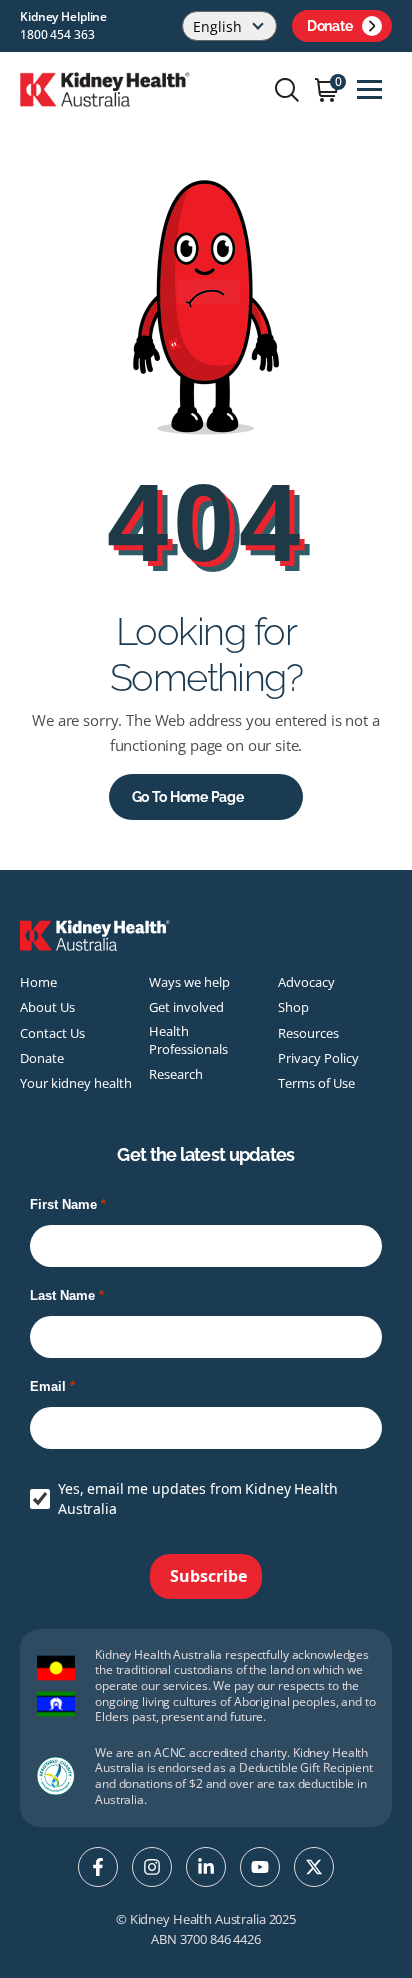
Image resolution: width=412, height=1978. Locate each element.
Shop (293, 1007)
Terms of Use (316, 1083)
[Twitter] (314, 1867)
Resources (308, 1033)
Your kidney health (76, 1083)
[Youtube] (260, 1867)
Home (38, 982)
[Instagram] (152, 1867)
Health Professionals (188, 1040)
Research (176, 1074)
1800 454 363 (57, 34)
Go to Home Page (188, 797)
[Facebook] (98, 1867)
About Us (47, 1007)
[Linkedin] (206, 1867)
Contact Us (52, 1033)
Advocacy (306, 982)
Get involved (186, 1007)
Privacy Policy (318, 1058)
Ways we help (189, 982)
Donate (329, 26)
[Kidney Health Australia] (105, 88)
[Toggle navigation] (369, 89)
